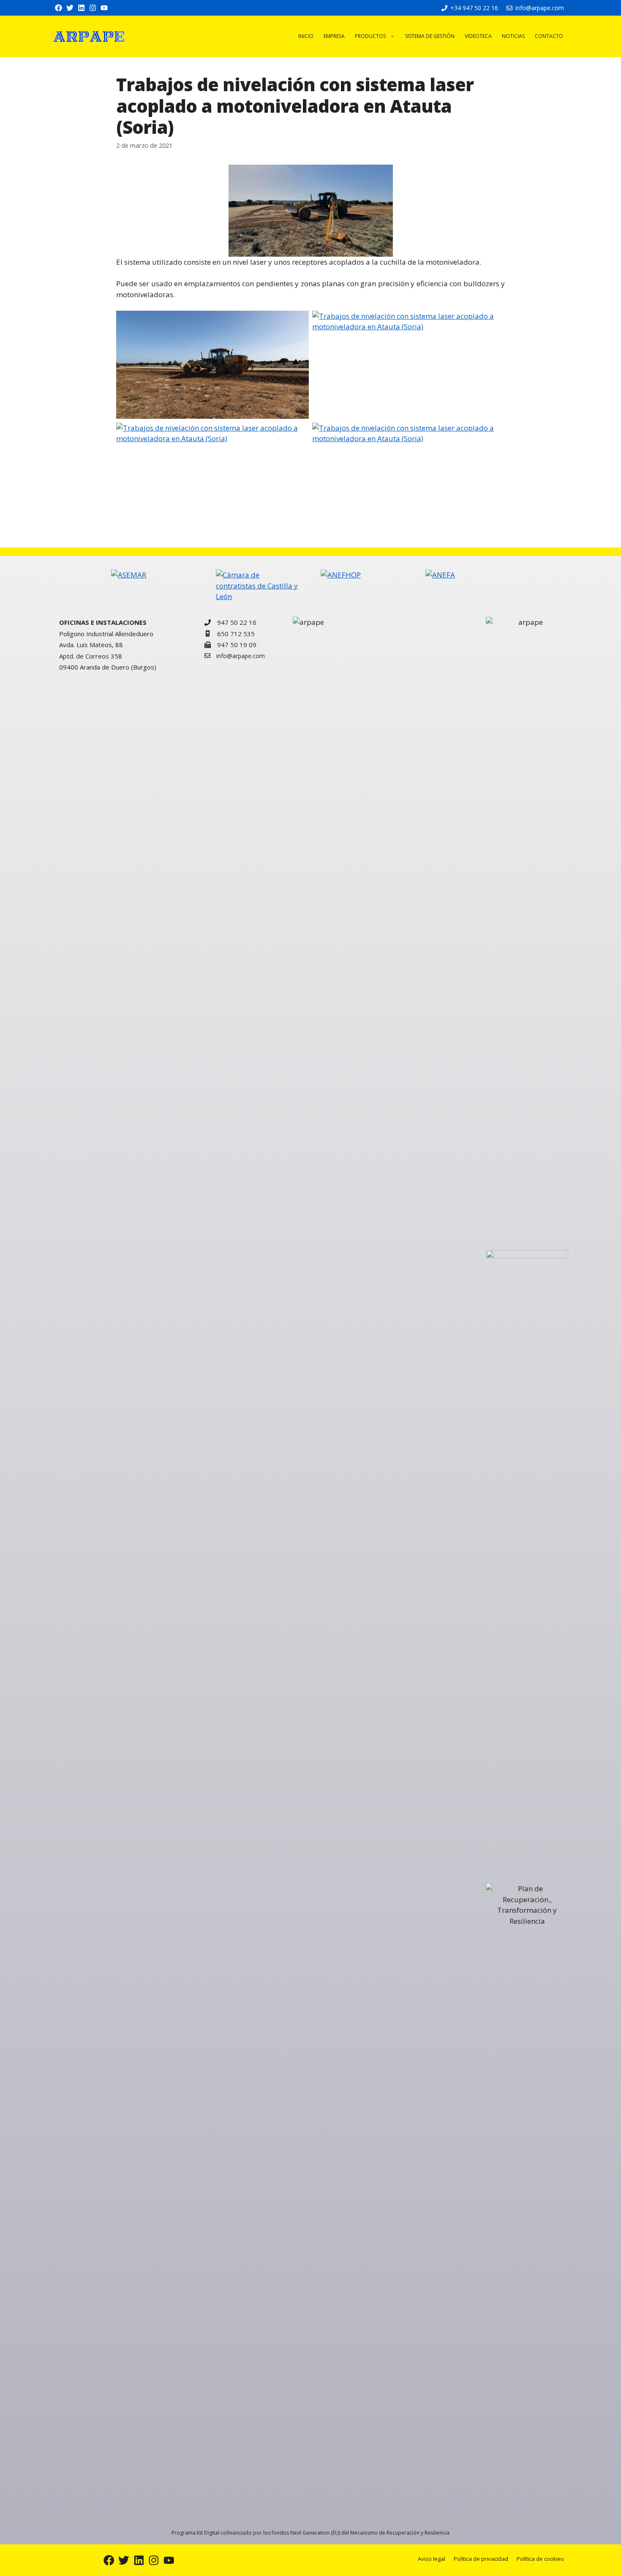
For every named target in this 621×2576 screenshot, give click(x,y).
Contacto (549, 36)
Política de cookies (540, 2559)
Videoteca (478, 36)
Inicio (306, 36)
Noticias (513, 36)
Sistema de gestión (430, 36)
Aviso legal (432, 2559)
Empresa (334, 36)
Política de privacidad (481, 2559)
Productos (370, 36)
